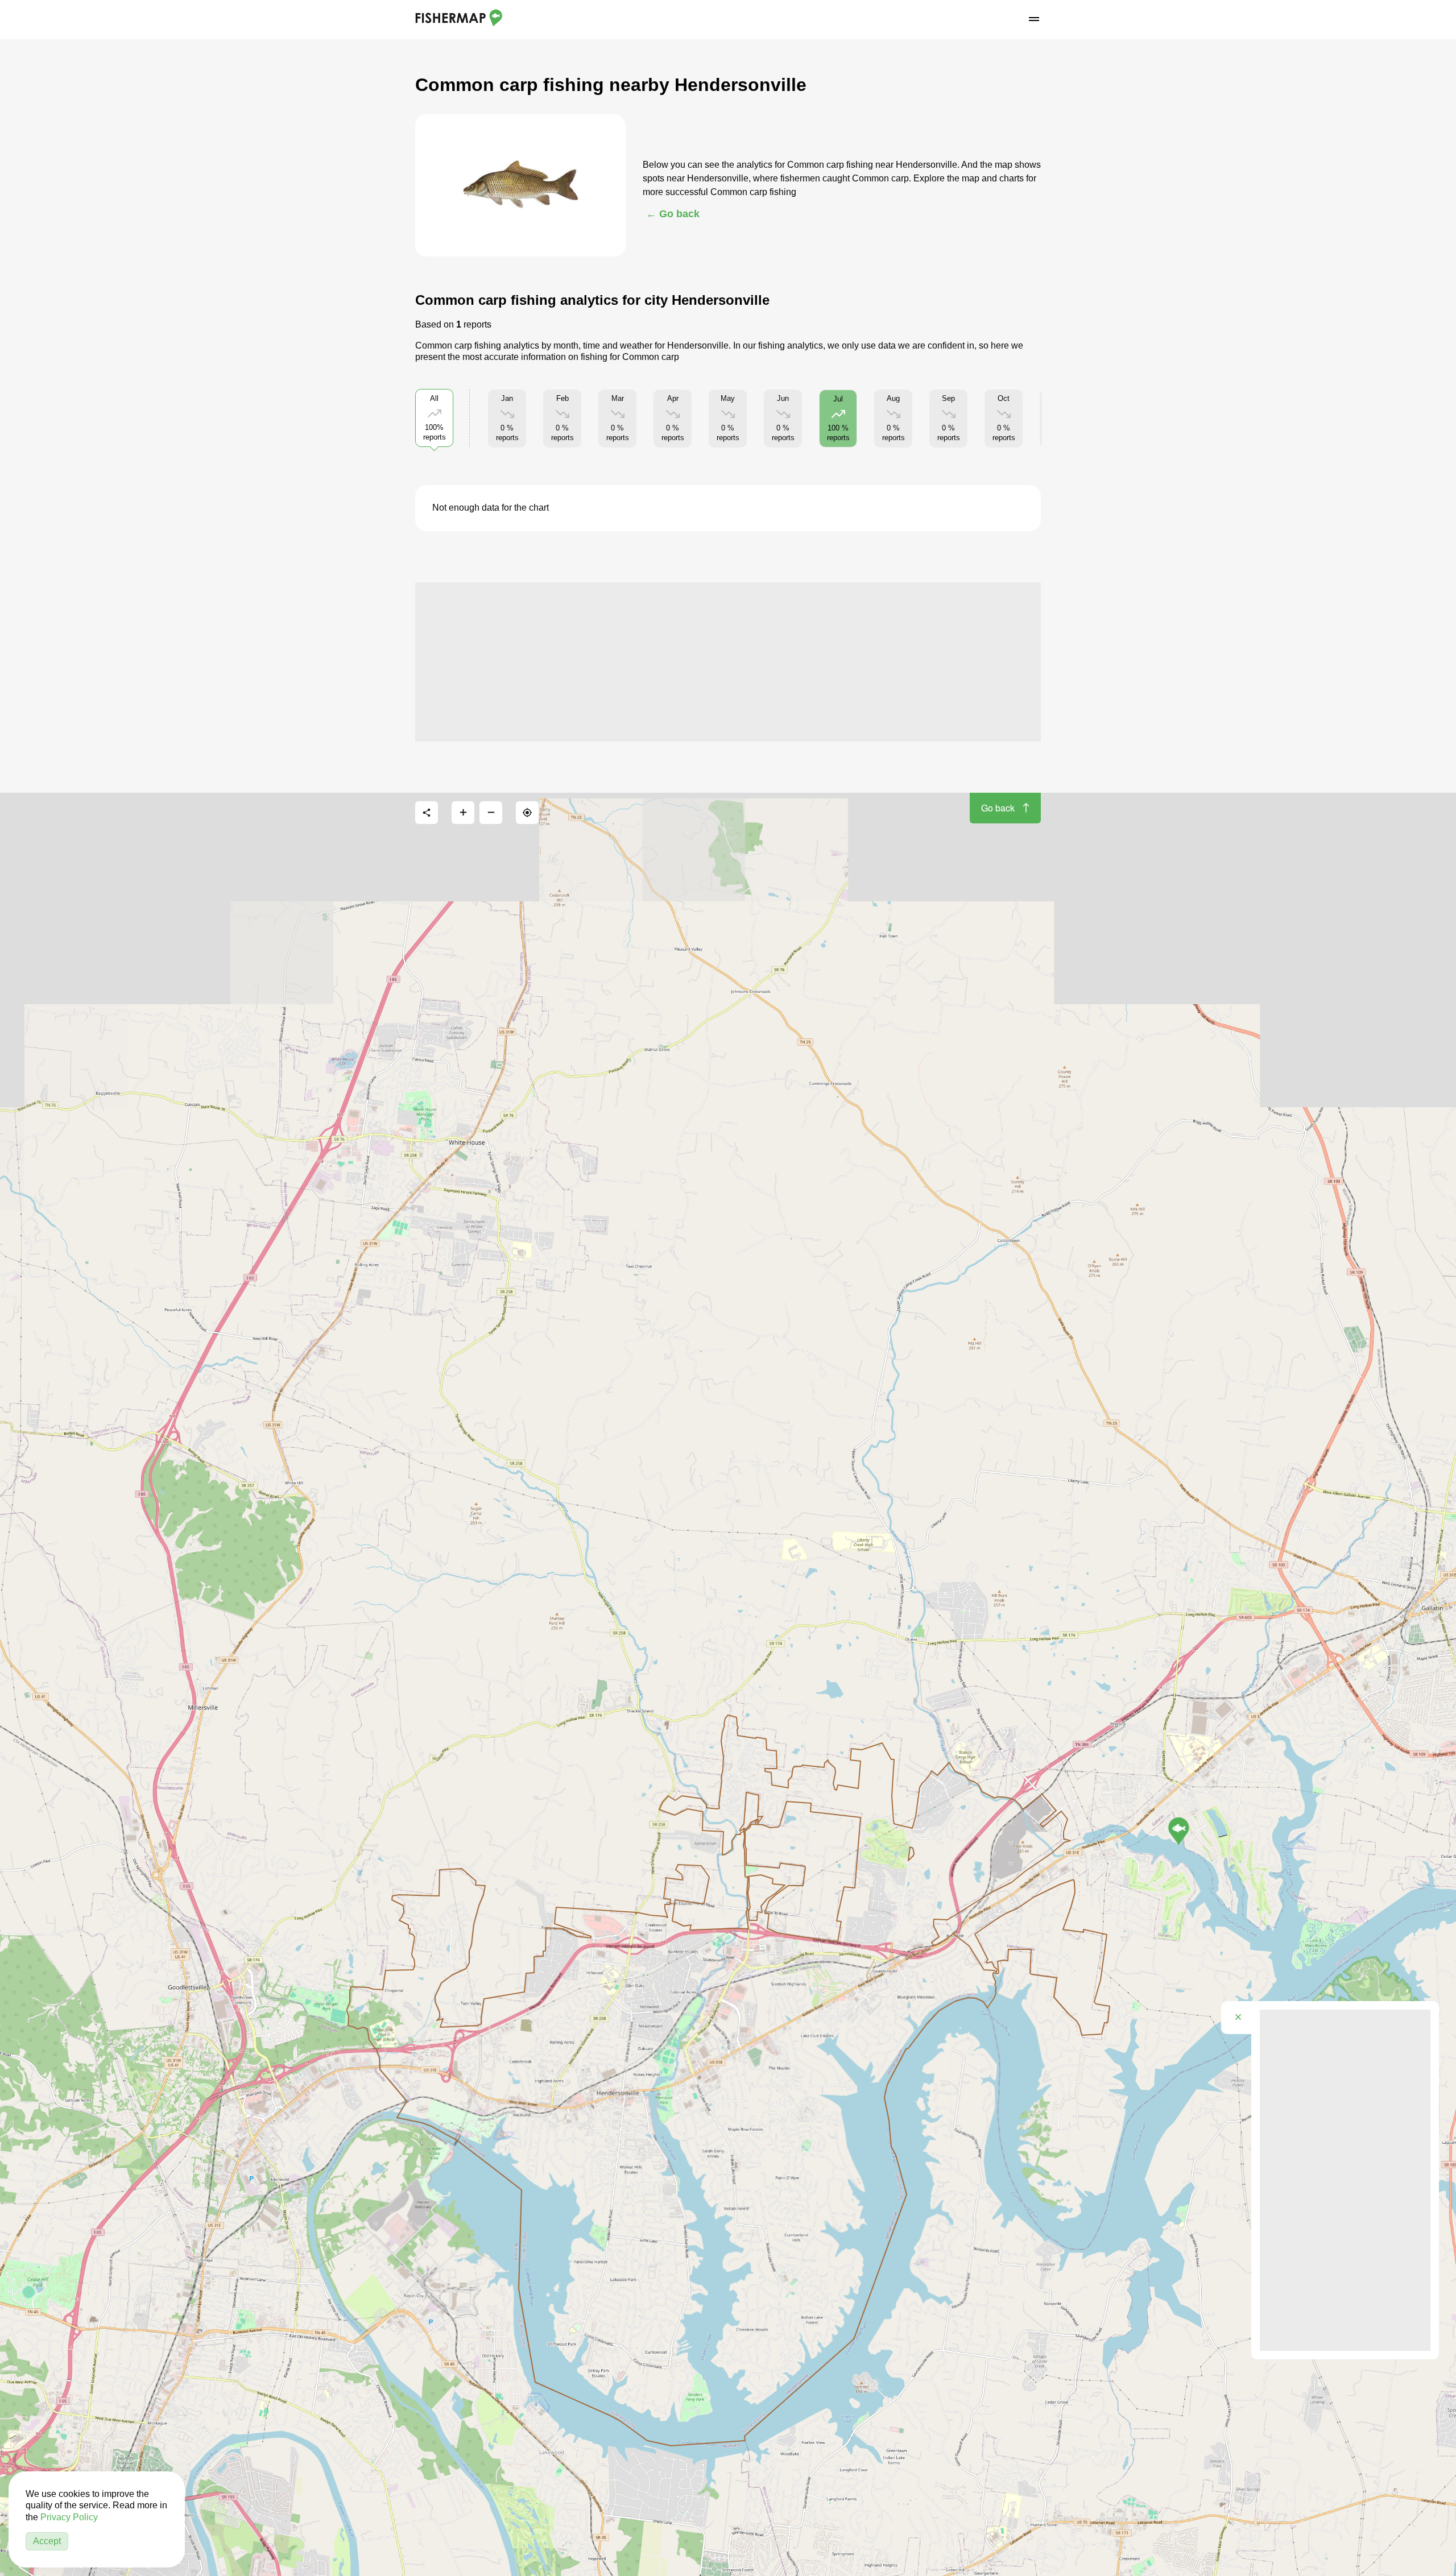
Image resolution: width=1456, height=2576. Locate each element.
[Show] (1179, 1831)
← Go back (673, 214)
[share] (427, 813)
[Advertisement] (728, 662)
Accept (47, 2541)
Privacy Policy (69, 2517)
